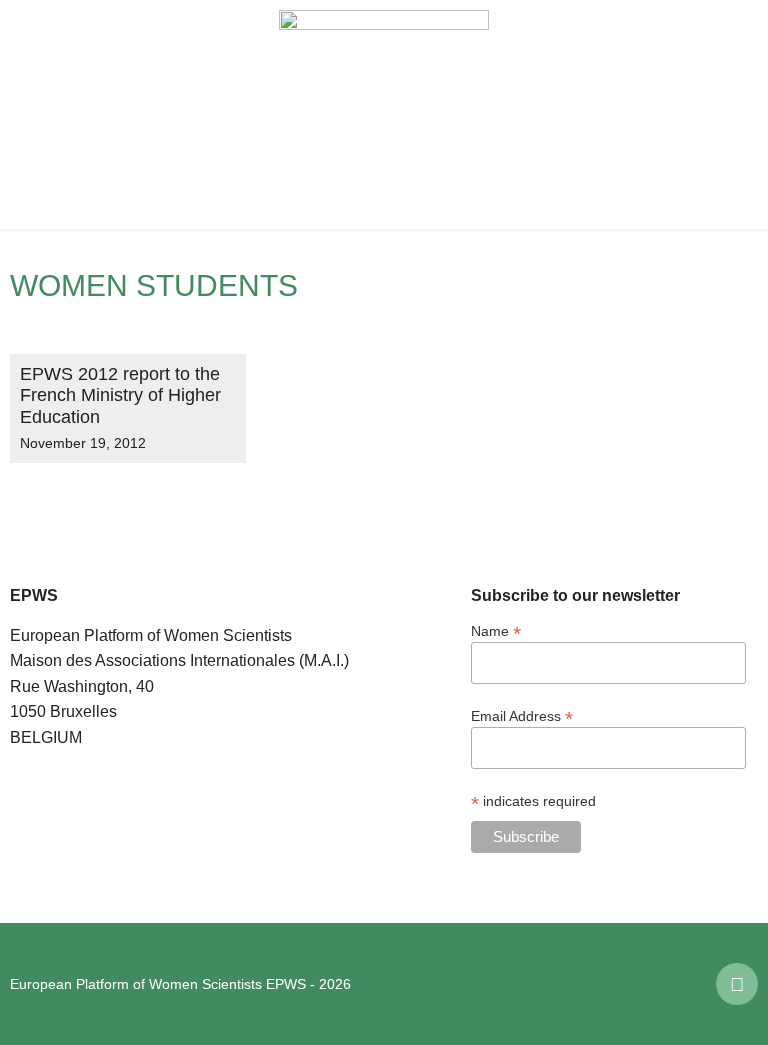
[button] (30, 115)
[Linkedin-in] (737, 984)
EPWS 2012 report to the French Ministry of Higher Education (120, 395)
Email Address (522, 715)
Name (496, 630)
